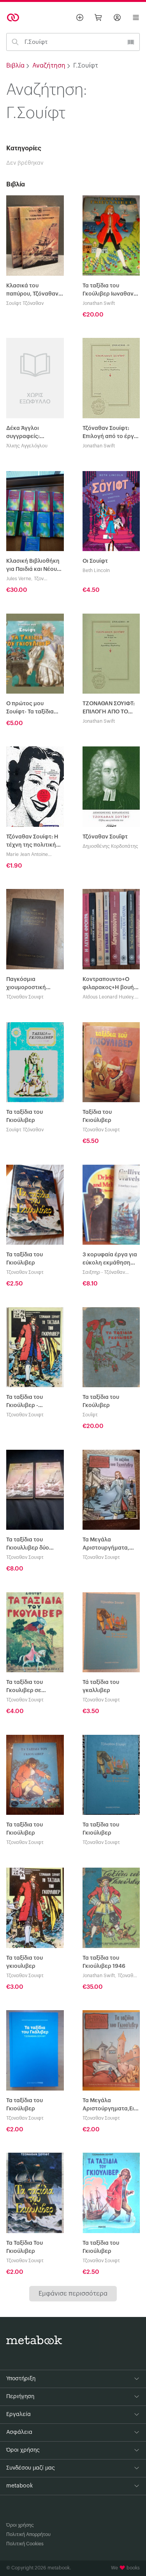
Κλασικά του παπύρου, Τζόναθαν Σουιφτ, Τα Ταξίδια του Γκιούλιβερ (32, 291)
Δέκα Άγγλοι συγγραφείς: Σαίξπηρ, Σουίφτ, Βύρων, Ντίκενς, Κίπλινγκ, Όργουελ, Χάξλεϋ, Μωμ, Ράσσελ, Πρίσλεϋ (32, 433)
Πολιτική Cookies (25, 2544)
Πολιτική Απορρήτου (28, 2534)
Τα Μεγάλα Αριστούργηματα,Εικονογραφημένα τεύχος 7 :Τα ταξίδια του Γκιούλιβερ (111, 2106)
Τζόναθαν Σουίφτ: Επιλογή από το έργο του (110, 433)
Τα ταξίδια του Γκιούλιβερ (25, 1116)
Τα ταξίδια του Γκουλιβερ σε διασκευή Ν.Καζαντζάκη (25, 1687)
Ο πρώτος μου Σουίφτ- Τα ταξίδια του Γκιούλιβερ (30, 709)
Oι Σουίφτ (95, 561)
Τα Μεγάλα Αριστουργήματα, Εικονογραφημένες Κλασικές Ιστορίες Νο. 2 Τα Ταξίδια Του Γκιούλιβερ (108, 1545)
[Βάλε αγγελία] (80, 17)
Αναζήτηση (49, 66)
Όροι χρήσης (20, 2525)
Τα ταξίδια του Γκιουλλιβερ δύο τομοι (28, 1545)
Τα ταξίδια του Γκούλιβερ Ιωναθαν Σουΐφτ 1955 (108, 291)
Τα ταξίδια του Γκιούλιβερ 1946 (104, 1962)
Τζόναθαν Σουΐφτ (105, 837)
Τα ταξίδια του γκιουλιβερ (25, 1962)
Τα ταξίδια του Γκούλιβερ (101, 1401)
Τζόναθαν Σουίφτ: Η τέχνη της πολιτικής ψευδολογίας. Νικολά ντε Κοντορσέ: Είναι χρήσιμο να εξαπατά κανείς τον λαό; (34, 842)
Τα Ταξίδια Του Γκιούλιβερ (25, 2247)
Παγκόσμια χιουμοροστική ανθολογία (26, 984)
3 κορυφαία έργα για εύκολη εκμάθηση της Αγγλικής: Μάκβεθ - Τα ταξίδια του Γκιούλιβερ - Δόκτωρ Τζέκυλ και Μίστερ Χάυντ (110, 1260)
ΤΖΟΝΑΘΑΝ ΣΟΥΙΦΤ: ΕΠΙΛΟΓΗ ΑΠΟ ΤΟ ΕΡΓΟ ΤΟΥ (109, 709)
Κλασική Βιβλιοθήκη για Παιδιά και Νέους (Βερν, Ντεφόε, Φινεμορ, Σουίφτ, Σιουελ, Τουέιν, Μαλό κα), (33, 566)
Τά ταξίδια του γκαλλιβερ (101, 1686)
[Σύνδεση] (117, 17)
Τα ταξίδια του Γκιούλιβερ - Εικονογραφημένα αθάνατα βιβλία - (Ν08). (31, 1402)
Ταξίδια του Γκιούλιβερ (97, 1116)
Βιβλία (15, 66)
